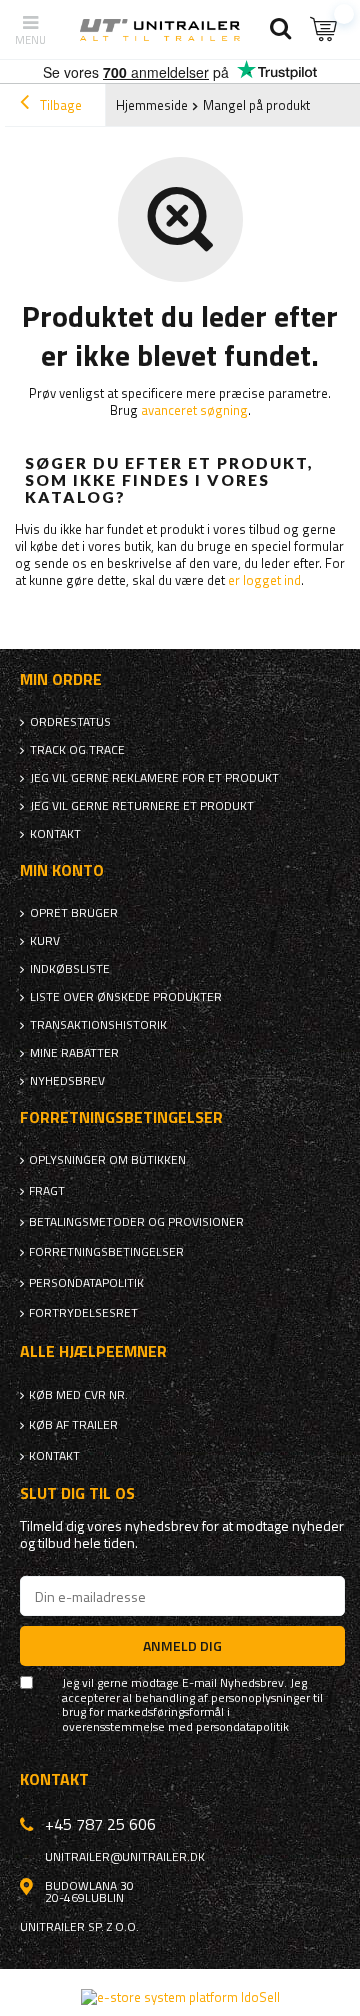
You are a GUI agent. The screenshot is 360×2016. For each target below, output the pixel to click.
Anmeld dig (182, 1645)
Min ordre (61, 679)
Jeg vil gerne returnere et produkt (142, 806)
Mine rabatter (74, 1053)
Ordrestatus (70, 722)
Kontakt (55, 834)
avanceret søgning (194, 410)
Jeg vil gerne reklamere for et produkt (154, 778)
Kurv (45, 941)
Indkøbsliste (70, 969)
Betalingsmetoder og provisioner (136, 1222)
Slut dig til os (77, 1493)
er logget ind (264, 580)
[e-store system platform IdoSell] (180, 1997)
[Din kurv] (325, 29)
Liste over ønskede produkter (126, 997)
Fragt (47, 1191)
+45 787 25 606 (100, 1824)
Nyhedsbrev (67, 1081)
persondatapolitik (242, 1727)
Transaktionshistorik (98, 1025)
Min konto (62, 870)
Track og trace (77, 750)
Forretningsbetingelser (106, 1252)
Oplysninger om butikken (107, 1160)
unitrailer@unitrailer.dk (125, 1857)
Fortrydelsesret (83, 1313)
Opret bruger (74, 913)
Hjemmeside (152, 105)
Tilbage (59, 105)
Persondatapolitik (86, 1283)
